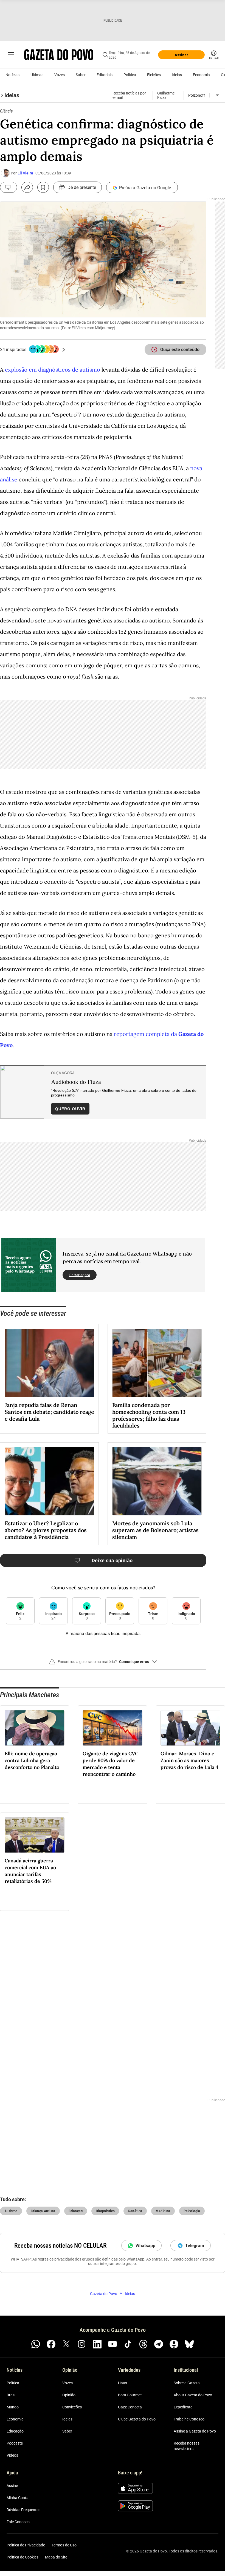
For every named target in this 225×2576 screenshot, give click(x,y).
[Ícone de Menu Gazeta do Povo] (11, 55)
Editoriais (105, 75)
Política (130, 75)
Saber (81, 75)
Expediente (183, 2407)
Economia (201, 75)
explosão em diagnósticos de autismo (53, 370)
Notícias (12, 75)
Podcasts (15, 2443)
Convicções (72, 2407)
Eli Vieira (25, 173)
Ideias (177, 75)
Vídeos (12, 2456)
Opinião (69, 2395)
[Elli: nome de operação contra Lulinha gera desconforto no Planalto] (35, 1728)
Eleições (154, 75)
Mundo (13, 2407)
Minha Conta (18, 2498)
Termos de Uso (64, 2545)
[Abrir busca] (105, 55)
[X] (66, 2344)
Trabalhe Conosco (189, 2419)
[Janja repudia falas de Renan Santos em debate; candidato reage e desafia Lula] (49, 1363)
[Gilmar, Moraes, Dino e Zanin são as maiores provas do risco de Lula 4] (190, 1728)
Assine (12, 2486)
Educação (15, 2431)
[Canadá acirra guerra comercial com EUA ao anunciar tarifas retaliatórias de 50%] (35, 1835)
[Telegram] (159, 2344)
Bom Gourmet (130, 2395)
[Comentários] (9, 187)
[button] (103, 1664)
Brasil (11, 2395)
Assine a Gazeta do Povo (195, 2431)
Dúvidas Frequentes (23, 2510)
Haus (123, 2383)
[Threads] (143, 2344)
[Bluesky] (189, 2344)
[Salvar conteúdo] (43, 187)
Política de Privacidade (26, 2545)
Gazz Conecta (130, 2407)
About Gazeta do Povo (193, 2395)
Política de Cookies (22, 2557)
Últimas (37, 75)
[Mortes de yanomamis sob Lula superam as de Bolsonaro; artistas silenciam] (157, 1481)
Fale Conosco (18, 2522)
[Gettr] (174, 2344)
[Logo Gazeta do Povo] (59, 55)
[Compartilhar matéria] (27, 187)
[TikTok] (128, 2344)
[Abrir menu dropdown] (217, 95)
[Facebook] (51, 2344)
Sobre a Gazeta (187, 2383)
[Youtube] (113, 2344)
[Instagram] (82, 2344)
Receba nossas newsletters (187, 2446)
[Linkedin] (97, 2344)
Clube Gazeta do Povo (137, 2419)
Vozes (60, 75)
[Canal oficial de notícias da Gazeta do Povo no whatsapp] (36, 2344)
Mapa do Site (56, 2557)
